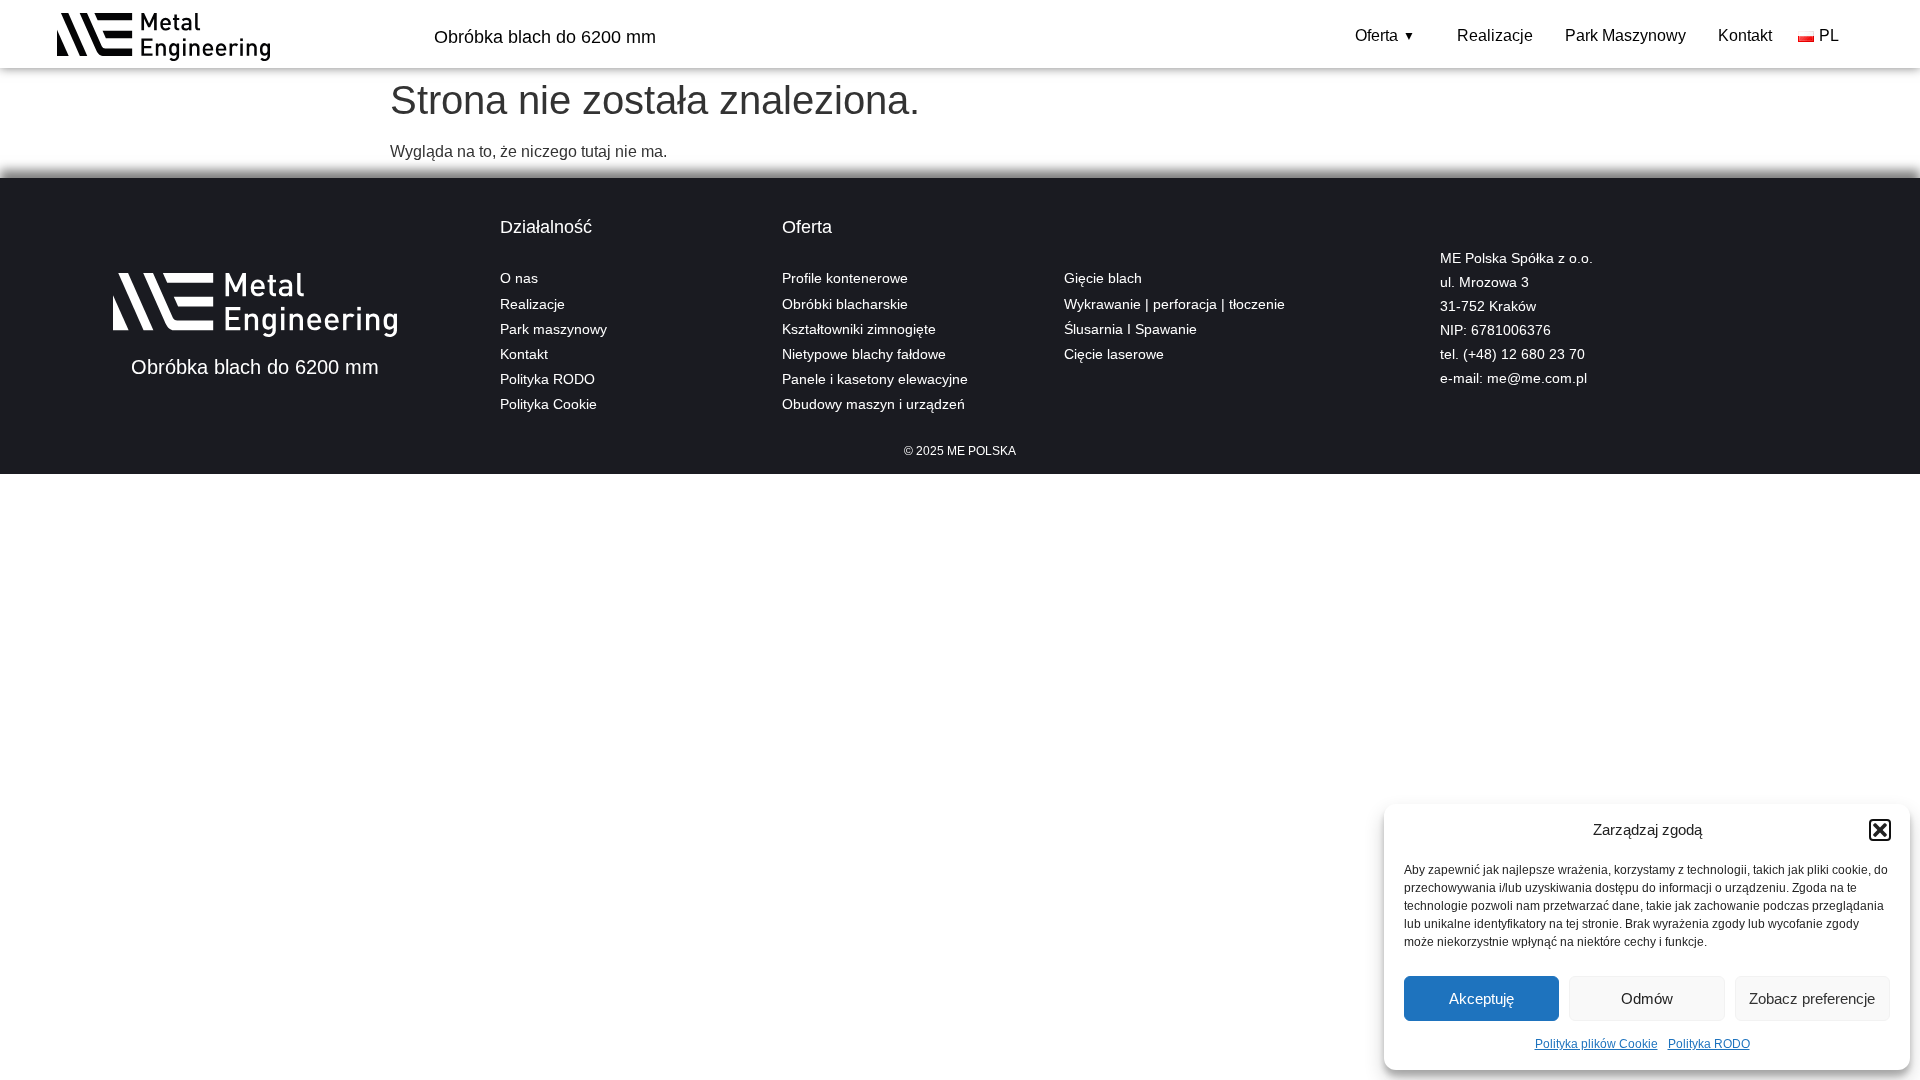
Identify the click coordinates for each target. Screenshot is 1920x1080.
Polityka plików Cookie (1596, 1044)
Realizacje (1495, 35)
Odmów (1647, 998)
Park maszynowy (553, 329)
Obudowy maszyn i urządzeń (873, 404)
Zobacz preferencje (1812, 998)
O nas (519, 278)
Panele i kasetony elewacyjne (875, 379)
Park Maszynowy (1625, 35)
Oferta (1385, 35)
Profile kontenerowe (845, 278)
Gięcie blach (1103, 278)
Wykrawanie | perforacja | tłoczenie (1174, 304)
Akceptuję (1481, 998)
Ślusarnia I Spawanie (1130, 329)
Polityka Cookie (548, 404)
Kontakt (1745, 35)
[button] (1880, 830)
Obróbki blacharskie (845, 304)
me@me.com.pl (1537, 378)
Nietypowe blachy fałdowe (864, 354)
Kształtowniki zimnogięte (859, 329)
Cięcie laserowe (1114, 354)
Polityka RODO (1709, 1044)
